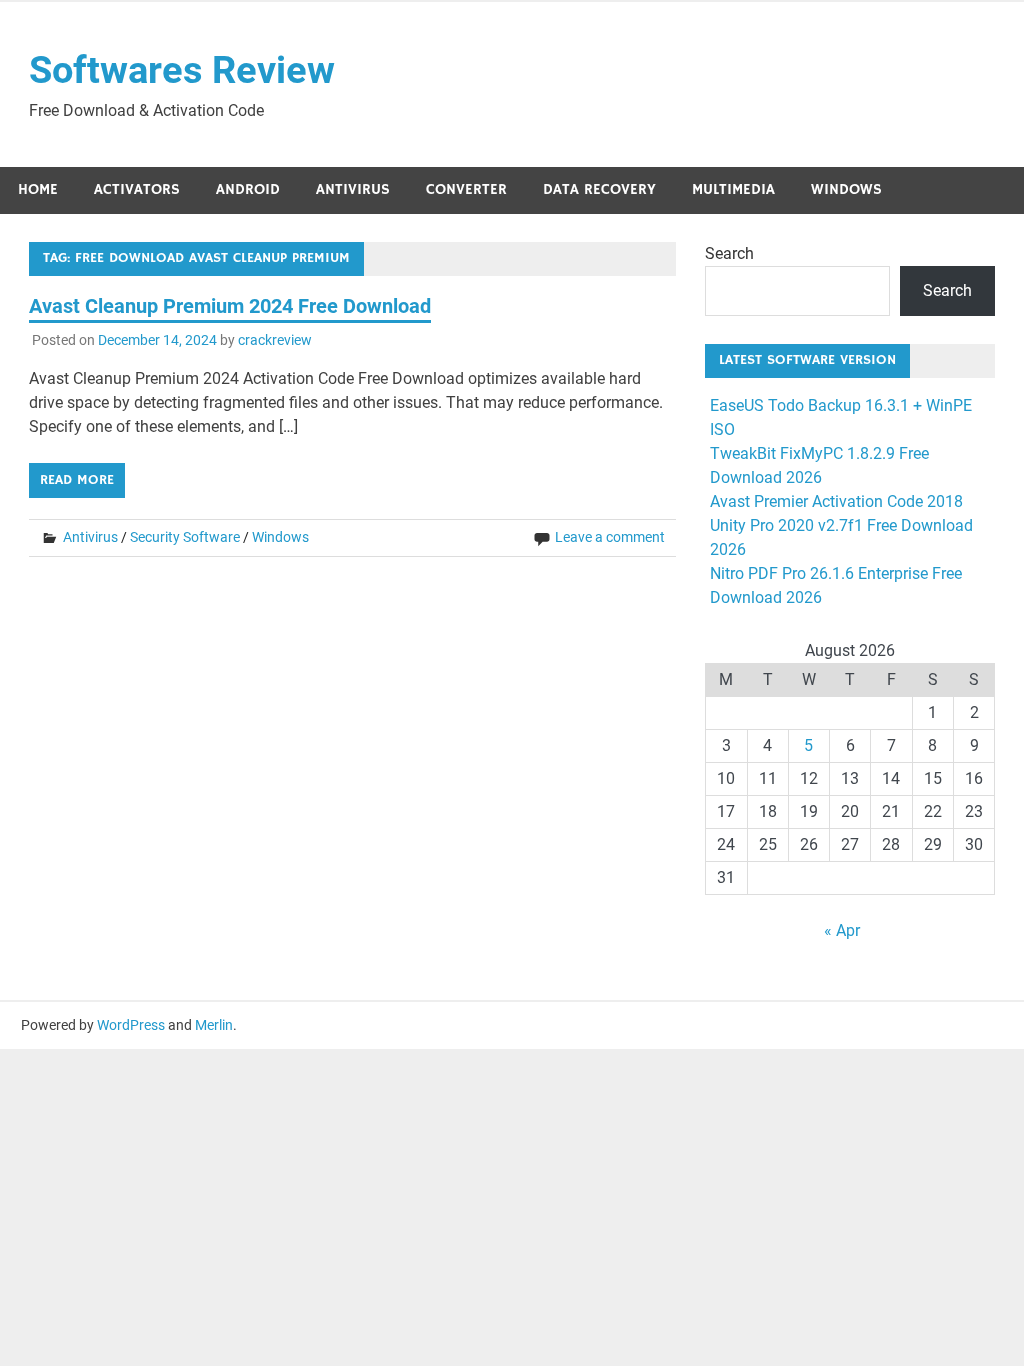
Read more (77, 480)
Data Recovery (599, 189)
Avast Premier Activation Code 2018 (836, 501)
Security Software (185, 537)
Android (248, 189)
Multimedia (733, 189)
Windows (846, 189)
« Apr (842, 930)
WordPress (131, 1025)
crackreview (275, 340)
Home (38, 189)
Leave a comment (610, 537)
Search (729, 253)
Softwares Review (182, 70)
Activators (137, 189)
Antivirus (353, 189)
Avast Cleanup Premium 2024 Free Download (230, 306)
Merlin (214, 1025)
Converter (466, 189)
